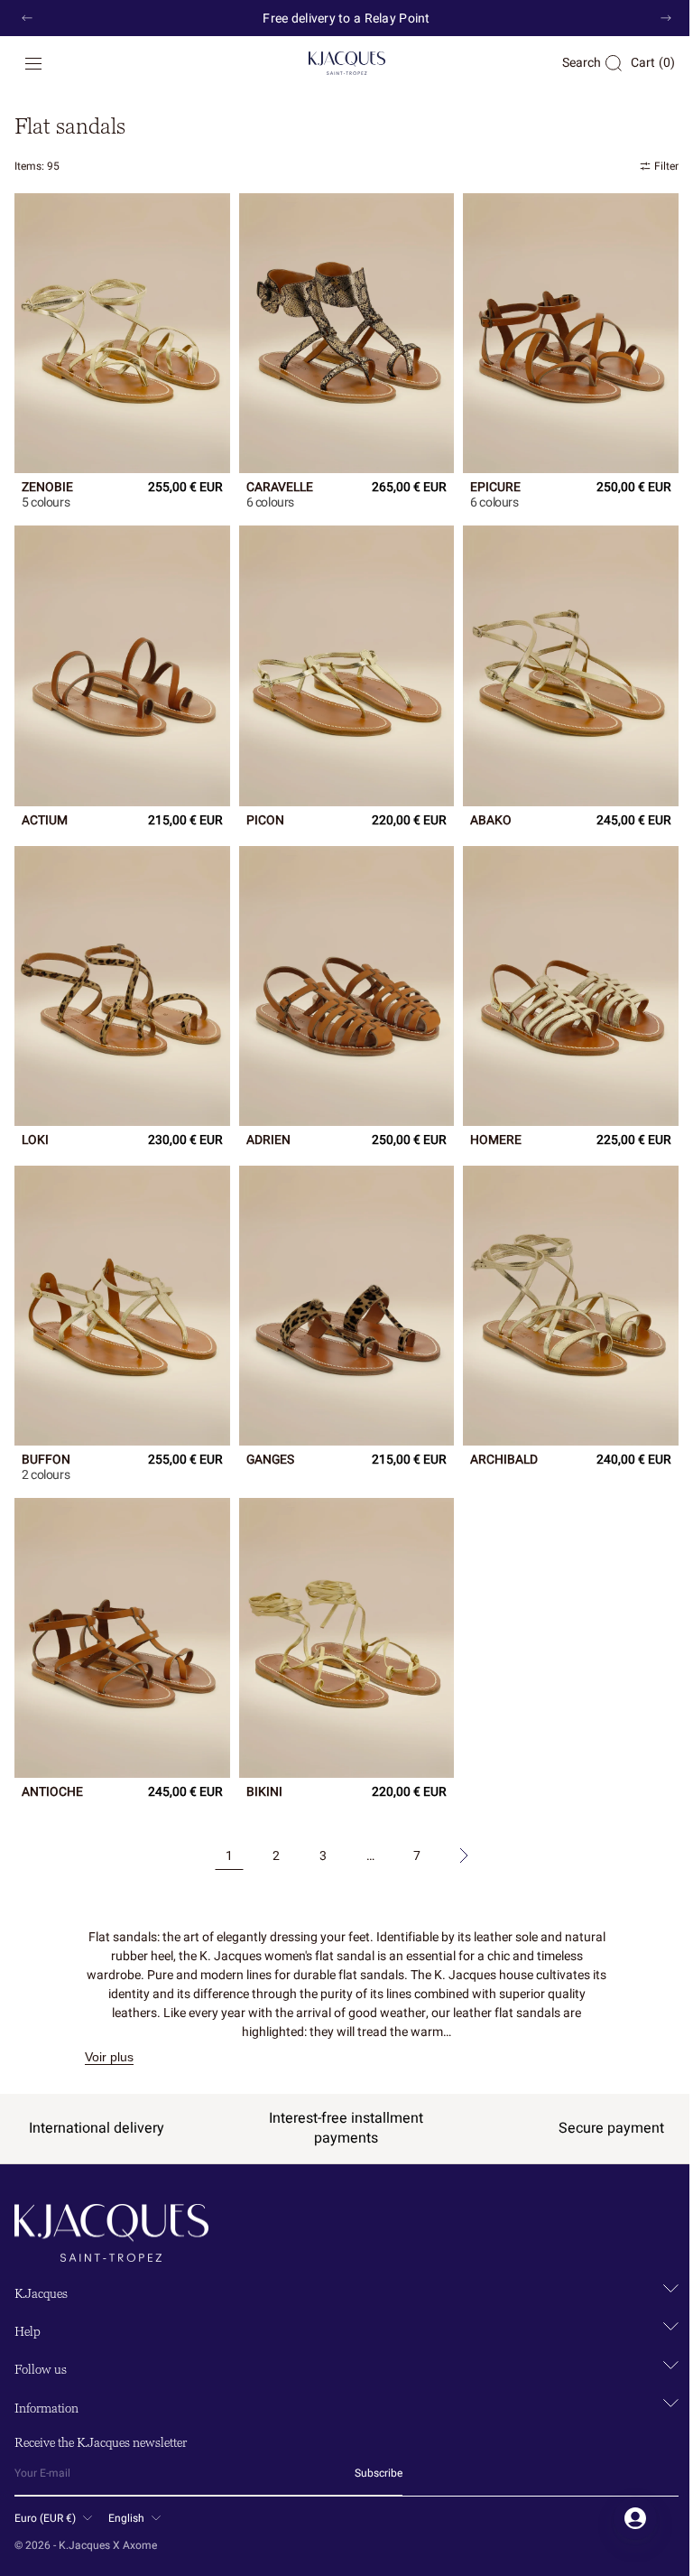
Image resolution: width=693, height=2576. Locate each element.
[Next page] (457, 1827)
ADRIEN (264, 1123)
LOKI (35, 1123)
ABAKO (482, 810)
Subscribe (379, 2473)
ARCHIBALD (495, 1437)
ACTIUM (45, 810)
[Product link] (120, 330)
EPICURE (486, 483)
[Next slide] (666, 18)
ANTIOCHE (52, 1764)
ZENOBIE (47, 483)
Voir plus (103, 2028)
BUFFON (46, 1437)
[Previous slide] (27, 18)
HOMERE (487, 1123)
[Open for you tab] (622, 2518)
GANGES (266, 1437)
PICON (261, 810)
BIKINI (260, 1764)
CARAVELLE (275, 483)
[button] (33, 63)
